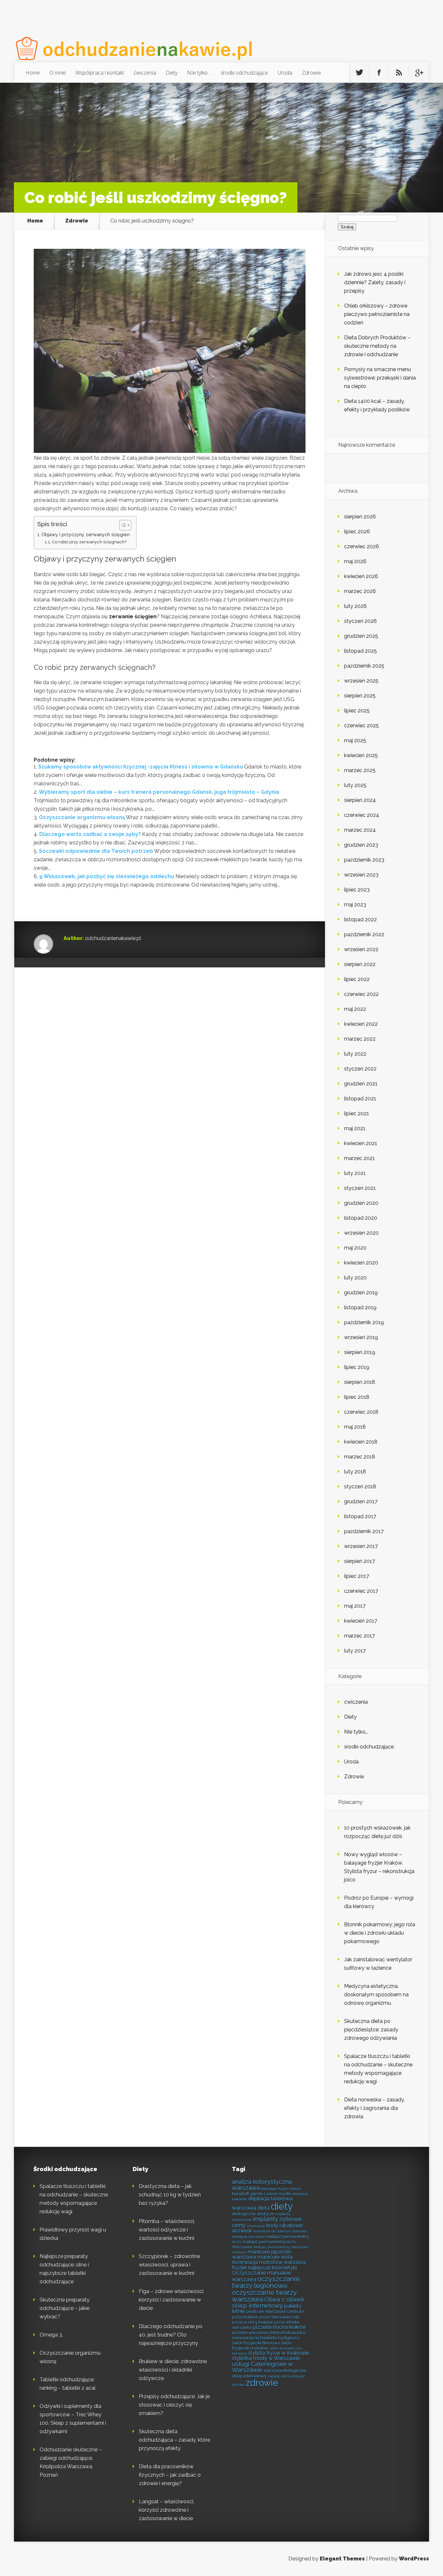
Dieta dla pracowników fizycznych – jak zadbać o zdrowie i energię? (170, 2475)
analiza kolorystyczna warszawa (262, 2185)
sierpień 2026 (360, 517)
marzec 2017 (359, 1636)
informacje (256, 2226)
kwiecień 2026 (361, 576)
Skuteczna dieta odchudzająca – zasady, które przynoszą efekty (174, 2440)
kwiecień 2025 (361, 755)
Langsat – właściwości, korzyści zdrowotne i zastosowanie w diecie (167, 2510)
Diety (172, 73)
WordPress (414, 2559)
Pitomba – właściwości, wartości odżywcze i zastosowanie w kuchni (167, 2230)
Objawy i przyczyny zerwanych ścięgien (86, 534)
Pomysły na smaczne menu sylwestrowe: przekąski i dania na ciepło (380, 378)
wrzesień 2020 (361, 1233)
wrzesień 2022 (361, 949)
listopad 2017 (360, 1516)
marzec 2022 (360, 1039)
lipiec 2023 (357, 890)
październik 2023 (364, 860)
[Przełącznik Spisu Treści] (122, 525)
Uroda (285, 73)
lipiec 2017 (357, 1576)
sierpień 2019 (360, 1352)
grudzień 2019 (361, 1293)
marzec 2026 (360, 591)
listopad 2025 (360, 651)
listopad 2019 (360, 1307)
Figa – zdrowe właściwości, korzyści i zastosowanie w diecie (172, 2300)
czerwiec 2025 (361, 726)
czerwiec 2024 (362, 815)
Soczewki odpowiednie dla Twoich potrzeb (96, 851)
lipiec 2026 (357, 532)
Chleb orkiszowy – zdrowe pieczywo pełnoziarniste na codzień (377, 314)
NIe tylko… (199, 73)
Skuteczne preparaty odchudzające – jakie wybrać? (65, 2308)
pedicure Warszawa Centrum (275, 2311)
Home (33, 73)
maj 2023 (355, 905)
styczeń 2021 (360, 1188)
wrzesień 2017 (361, 1546)
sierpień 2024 (360, 800)
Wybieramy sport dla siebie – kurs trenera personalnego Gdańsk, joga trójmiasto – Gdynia (159, 792)
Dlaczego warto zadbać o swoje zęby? (90, 834)
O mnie (58, 73)
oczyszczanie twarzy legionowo (266, 2282)
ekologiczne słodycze (253, 2214)
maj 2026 (355, 561)
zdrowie (262, 2383)
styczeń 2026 (360, 621)
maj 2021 (355, 1128)
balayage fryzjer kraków (281, 2189)
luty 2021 (355, 1173)
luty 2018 (355, 1472)
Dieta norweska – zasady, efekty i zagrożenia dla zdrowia (374, 2108)
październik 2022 (364, 934)
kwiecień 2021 (361, 1143)
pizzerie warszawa (250, 2332)
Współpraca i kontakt (100, 73)
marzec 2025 (360, 770)
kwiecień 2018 (361, 1442)
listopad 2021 (360, 1099)
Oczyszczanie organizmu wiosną (82, 817)
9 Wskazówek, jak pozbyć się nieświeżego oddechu (107, 876)
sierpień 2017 (359, 1561)
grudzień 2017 (361, 1501)
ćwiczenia (145, 73)
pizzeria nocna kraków (280, 2327)
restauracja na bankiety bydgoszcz (266, 2338)
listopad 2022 (360, 919)
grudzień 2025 (361, 636)
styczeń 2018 (360, 1487)
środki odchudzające (244, 73)
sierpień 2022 (360, 964)
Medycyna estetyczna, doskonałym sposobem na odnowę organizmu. (376, 1995)
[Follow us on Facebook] (379, 73)
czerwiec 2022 (361, 994)
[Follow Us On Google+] (419, 73)
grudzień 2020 (361, 1203)
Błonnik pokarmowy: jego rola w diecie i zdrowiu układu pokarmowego (380, 1933)
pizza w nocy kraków (252, 2322)
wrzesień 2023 (361, 875)
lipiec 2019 (357, 1367)
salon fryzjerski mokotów (262, 2345)
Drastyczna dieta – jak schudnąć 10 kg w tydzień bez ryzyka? (170, 2195)
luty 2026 (355, 606)
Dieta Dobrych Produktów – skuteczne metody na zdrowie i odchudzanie (377, 346)
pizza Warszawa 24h (279, 2317)
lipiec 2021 (357, 1113)
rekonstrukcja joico (287, 2332)
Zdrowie (311, 73)
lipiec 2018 (357, 1397)
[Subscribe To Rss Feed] (399, 73)
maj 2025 (355, 740)
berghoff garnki (247, 2194)
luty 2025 (355, 785)
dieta (263, 2208)
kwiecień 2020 (361, 1263)
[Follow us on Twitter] (359, 73)
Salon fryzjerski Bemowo (256, 2343)
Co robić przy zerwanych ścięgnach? (89, 542)
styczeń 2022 (360, 1069)
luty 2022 (355, 1054)
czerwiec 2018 (361, 1412)
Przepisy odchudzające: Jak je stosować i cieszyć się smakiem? (174, 2405)
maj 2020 (355, 1248)
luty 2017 (355, 1651)
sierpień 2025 (360, 696)
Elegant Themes (342, 2559)
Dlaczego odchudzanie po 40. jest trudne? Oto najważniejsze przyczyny (171, 2335)
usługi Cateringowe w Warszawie (262, 2367)
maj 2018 (355, 1427)
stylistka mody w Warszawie (266, 2358)
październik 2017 (364, 1531)
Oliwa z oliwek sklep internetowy (268, 2303)
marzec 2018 (360, 1457)
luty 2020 (355, 1278)
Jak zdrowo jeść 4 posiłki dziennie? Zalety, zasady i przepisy (375, 282)
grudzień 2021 (361, 1084)
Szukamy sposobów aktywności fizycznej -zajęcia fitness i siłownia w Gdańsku (141, 767)
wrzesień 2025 (361, 681)
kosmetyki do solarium (272, 2231)
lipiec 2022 (357, 979)
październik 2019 (364, 1322)
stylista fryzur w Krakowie (278, 2353)
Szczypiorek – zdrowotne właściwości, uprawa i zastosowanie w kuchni (169, 2265)
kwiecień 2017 (361, 1621)
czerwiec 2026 (362, 546)
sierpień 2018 (360, 1382)
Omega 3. (51, 2335)
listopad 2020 (361, 1218)
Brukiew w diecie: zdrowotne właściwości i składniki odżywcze (173, 2370)
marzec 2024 (360, 830)
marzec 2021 (359, 1158)
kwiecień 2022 (361, 1024)
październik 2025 (364, 666)
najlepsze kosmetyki (272, 2268)
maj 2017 (355, 1606)
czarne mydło (278, 2194)
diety (282, 2206)
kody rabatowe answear (267, 2228)
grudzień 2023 (361, 845)
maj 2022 (355, 1009)
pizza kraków (245, 2317)
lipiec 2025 (357, 711)
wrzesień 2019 (361, 1337)
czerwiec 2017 (361, 1591)
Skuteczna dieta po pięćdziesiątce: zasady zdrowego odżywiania (371, 2030)
